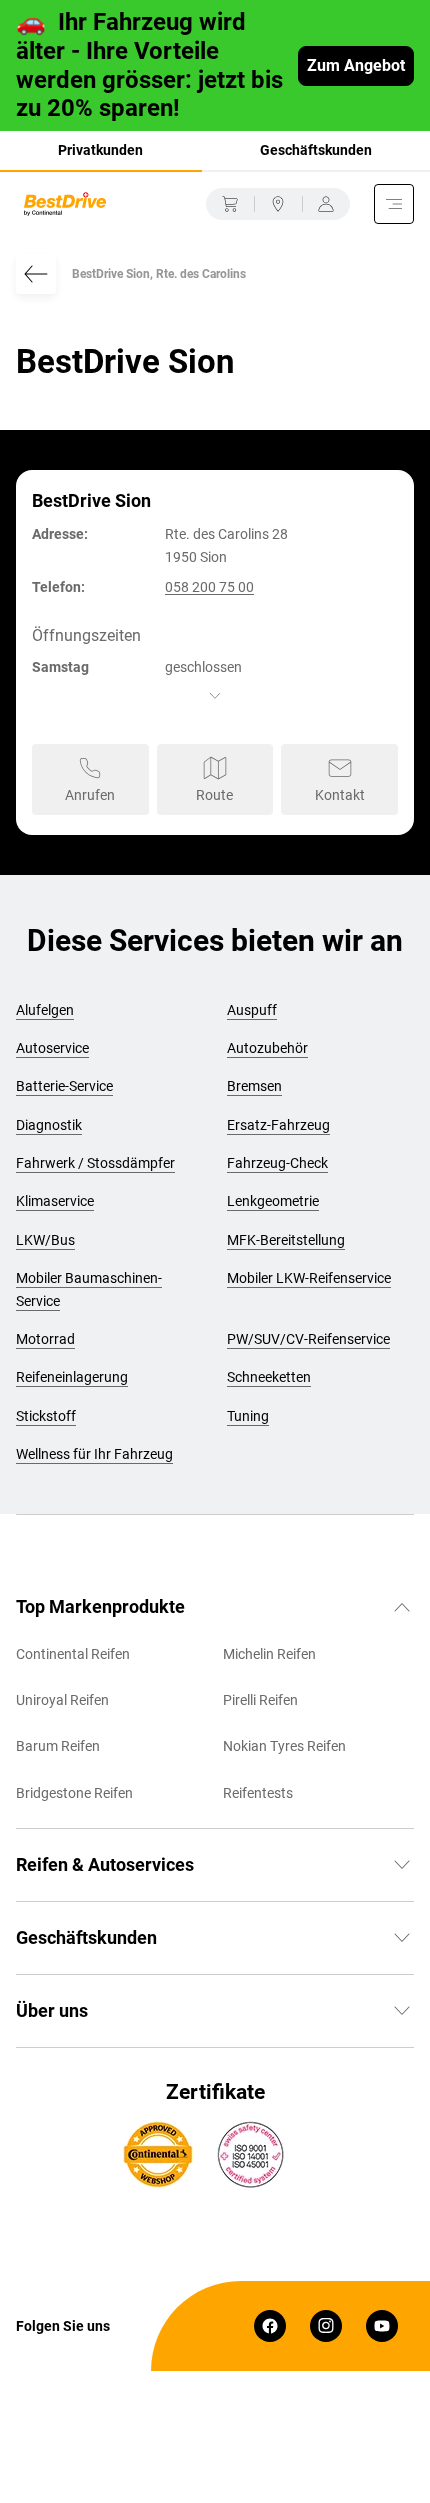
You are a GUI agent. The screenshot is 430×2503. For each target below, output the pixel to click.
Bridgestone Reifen (74, 1793)
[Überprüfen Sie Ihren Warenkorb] (230, 204)
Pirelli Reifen (260, 1700)
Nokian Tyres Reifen (284, 1746)
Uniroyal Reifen (62, 1700)
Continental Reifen (73, 1654)
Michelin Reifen (269, 1654)
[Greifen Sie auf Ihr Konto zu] (326, 204)
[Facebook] (270, 2326)
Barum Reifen (58, 1746)
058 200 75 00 (209, 587)
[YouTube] (382, 2326)
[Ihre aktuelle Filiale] (278, 204)
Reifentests (258, 1793)
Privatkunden (100, 150)
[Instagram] (326, 2326)
